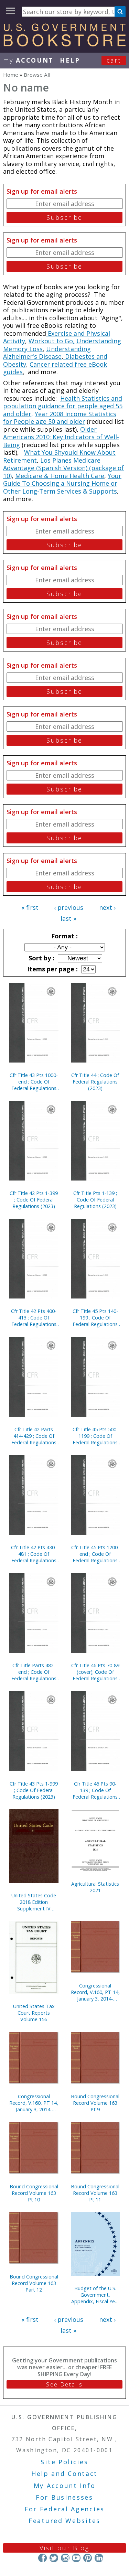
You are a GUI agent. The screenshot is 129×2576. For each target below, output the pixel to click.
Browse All (37, 75)
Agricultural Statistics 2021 (95, 1887)
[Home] (64, 44)
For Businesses (64, 2497)
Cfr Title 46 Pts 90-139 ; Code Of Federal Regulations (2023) (95, 1790)
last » (68, 918)
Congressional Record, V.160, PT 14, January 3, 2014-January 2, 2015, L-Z (34, 2103)
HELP (70, 60)
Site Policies (64, 2462)
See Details (64, 2384)
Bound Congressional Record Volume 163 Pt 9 (95, 2103)
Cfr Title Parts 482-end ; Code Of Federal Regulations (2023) (34, 1672)
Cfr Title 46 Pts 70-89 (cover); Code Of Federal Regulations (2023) (95, 1672)
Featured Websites (64, 2521)
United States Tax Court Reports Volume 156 (34, 2013)
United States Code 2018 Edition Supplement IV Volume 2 (34, 1902)
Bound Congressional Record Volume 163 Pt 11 (95, 2193)
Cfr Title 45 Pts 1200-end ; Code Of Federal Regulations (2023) (95, 1554)
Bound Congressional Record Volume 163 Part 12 (34, 2283)
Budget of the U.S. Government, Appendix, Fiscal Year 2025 (95, 2295)
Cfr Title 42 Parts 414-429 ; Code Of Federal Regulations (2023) (34, 1436)
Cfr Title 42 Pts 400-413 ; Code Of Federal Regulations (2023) (34, 1318)
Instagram (65, 2558)
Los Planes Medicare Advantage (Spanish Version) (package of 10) (63, 468)
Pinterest (88, 2558)
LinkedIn (99, 2558)
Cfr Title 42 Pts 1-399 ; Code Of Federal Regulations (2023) (34, 1200)
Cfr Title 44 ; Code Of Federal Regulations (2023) (95, 1082)
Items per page (52, 969)
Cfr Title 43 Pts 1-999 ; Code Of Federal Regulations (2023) (34, 1790)
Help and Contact (64, 2473)
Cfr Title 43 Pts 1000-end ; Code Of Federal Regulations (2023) (34, 1082)
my (28, 60)
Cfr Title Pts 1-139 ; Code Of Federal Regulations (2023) (95, 1200)
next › (107, 907)
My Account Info (65, 2486)
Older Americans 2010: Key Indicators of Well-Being (61, 437)
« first (30, 907)
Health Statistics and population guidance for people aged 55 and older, (63, 406)
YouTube (76, 2558)
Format (64, 936)
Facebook (42, 2558)
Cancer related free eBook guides (55, 368)
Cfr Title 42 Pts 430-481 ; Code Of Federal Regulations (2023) (34, 1554)
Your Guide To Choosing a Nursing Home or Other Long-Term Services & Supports (62, 483)
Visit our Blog (64, 2548)
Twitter (54, 2558)
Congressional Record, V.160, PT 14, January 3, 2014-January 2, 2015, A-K (95, 1992)
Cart (114, 60)
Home (11, 75)
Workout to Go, (52, 341)
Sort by (41, 958)
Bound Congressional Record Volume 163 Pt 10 (34, 2193)
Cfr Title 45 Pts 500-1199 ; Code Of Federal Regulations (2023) (95, 1436)
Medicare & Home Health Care (60, 476)
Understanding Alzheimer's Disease (47, 353)
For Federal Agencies (64, 2509)
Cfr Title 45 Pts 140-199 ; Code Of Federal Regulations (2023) (95, 1318)
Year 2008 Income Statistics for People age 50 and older (60, 418)
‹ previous (69, 907)
